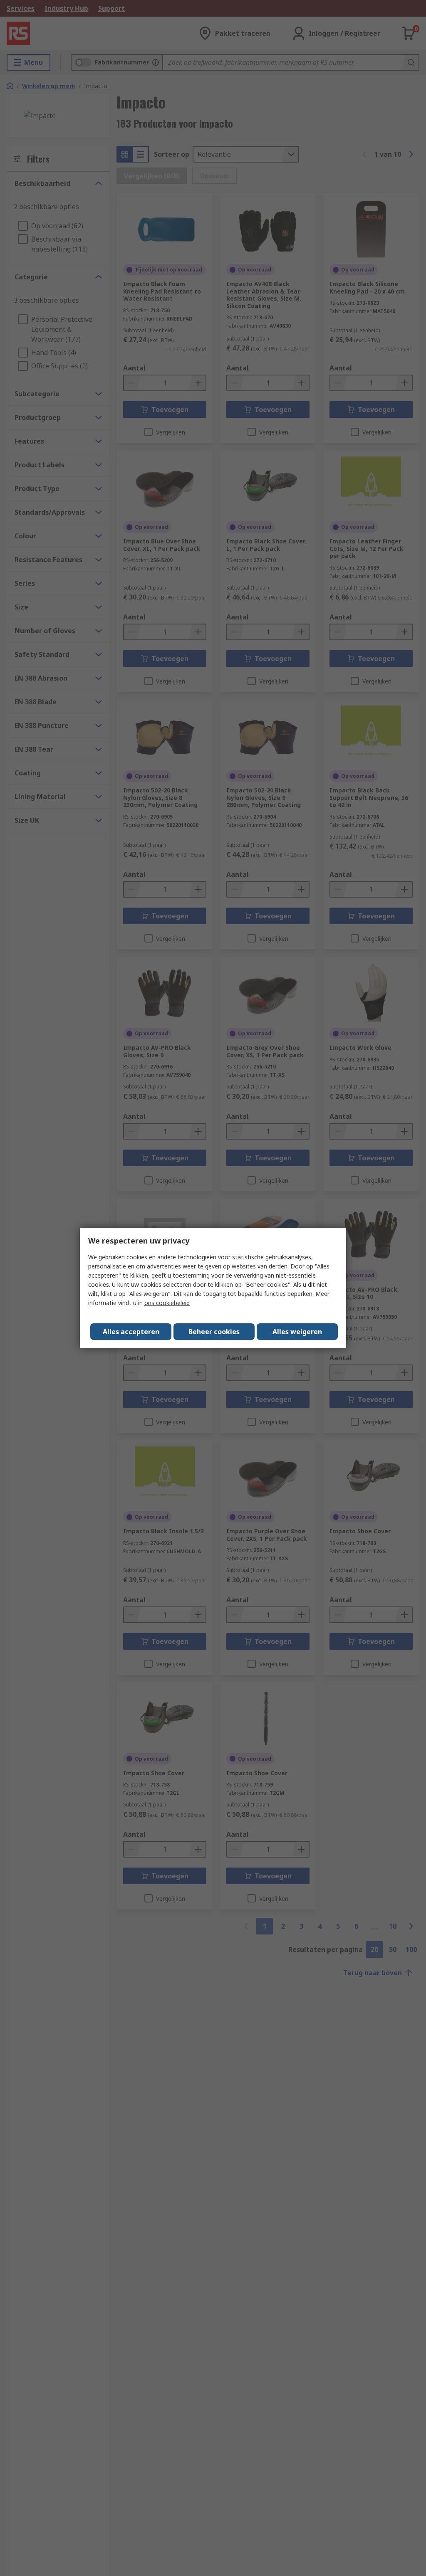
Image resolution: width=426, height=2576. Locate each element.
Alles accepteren (131, 1332)
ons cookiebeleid (167, 1303)
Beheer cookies (214, 1332)
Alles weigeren (297, 1332)
